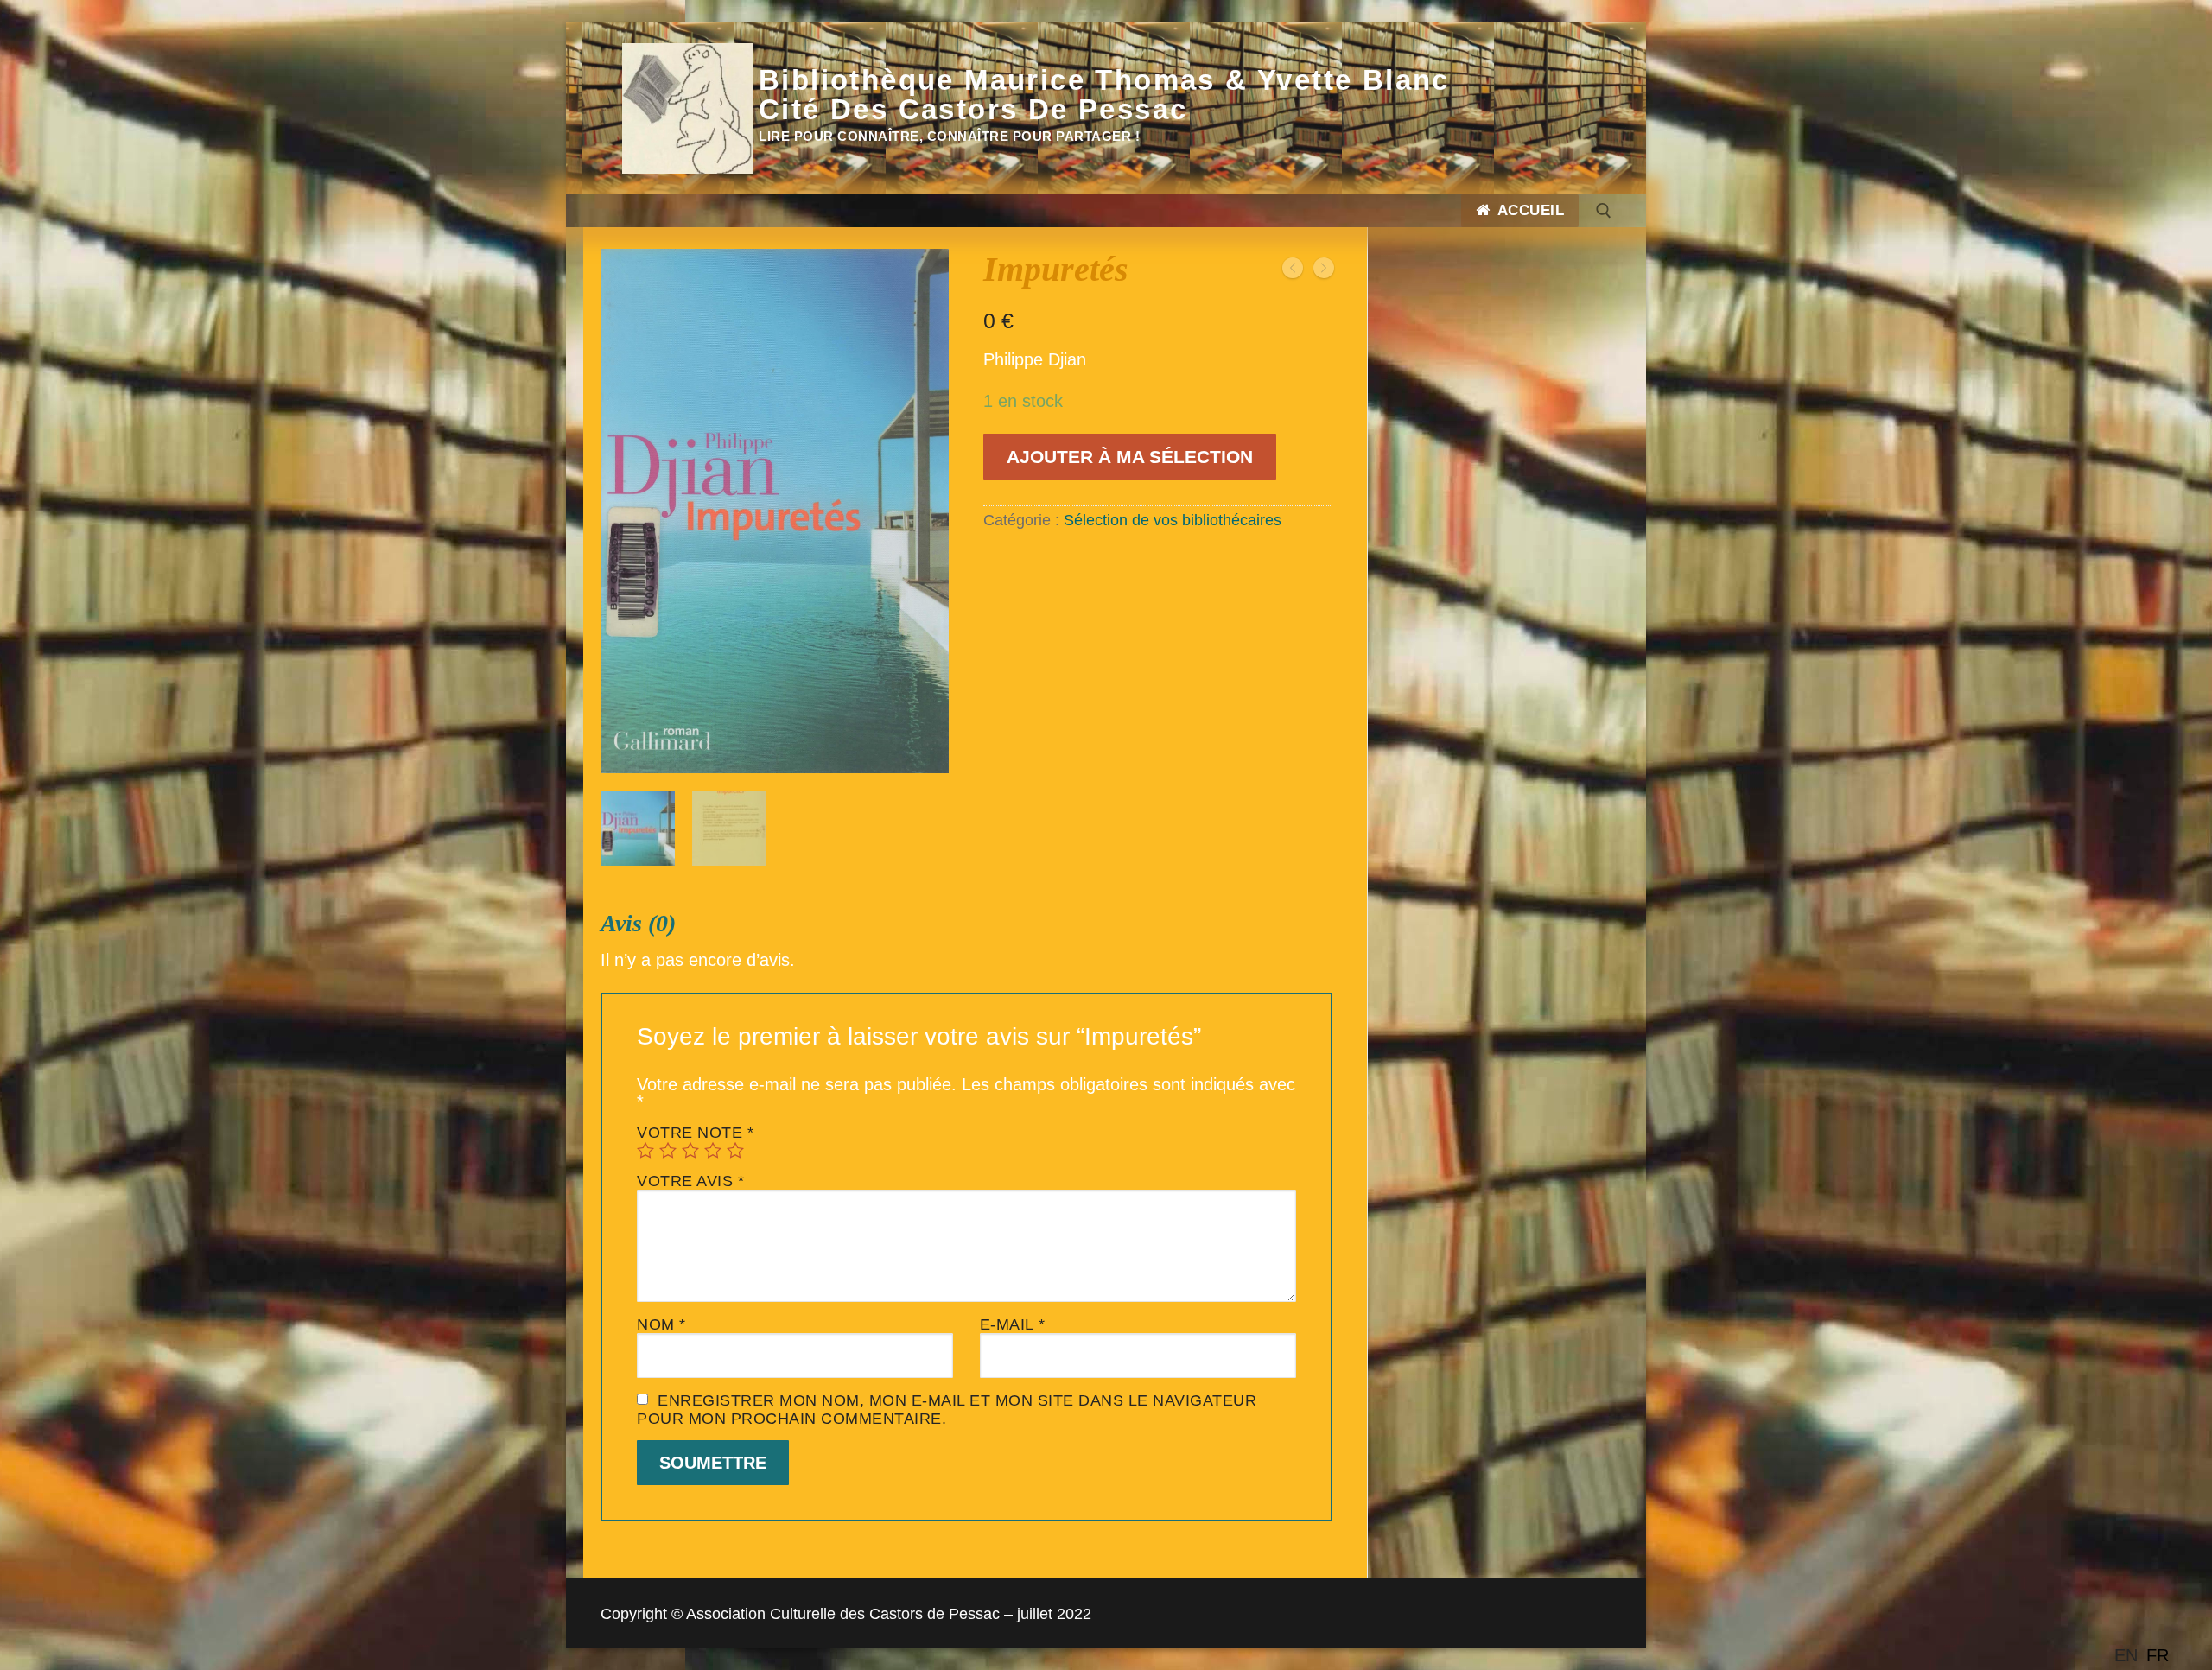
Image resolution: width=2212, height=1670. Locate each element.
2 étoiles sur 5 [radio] (668, 1150)
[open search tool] (1604, 211)
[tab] (966, 1216)
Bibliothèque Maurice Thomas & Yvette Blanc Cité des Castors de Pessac (1104, 95)
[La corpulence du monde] (1324, 269)
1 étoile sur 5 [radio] (645, 1150)
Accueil (1529, 210)
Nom (661, 1324)
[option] (2158, 1655)
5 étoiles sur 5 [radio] (735, 1150)
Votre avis (690, 1181)
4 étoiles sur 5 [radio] (713, 1150)
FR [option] (2158, 1655)
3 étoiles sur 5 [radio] (690, 1150)
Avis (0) (638, 923)
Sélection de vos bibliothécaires (1173, 520)
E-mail (1013, 1324)
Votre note (695, 1133)
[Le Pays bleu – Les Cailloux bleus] (1293, 269)
